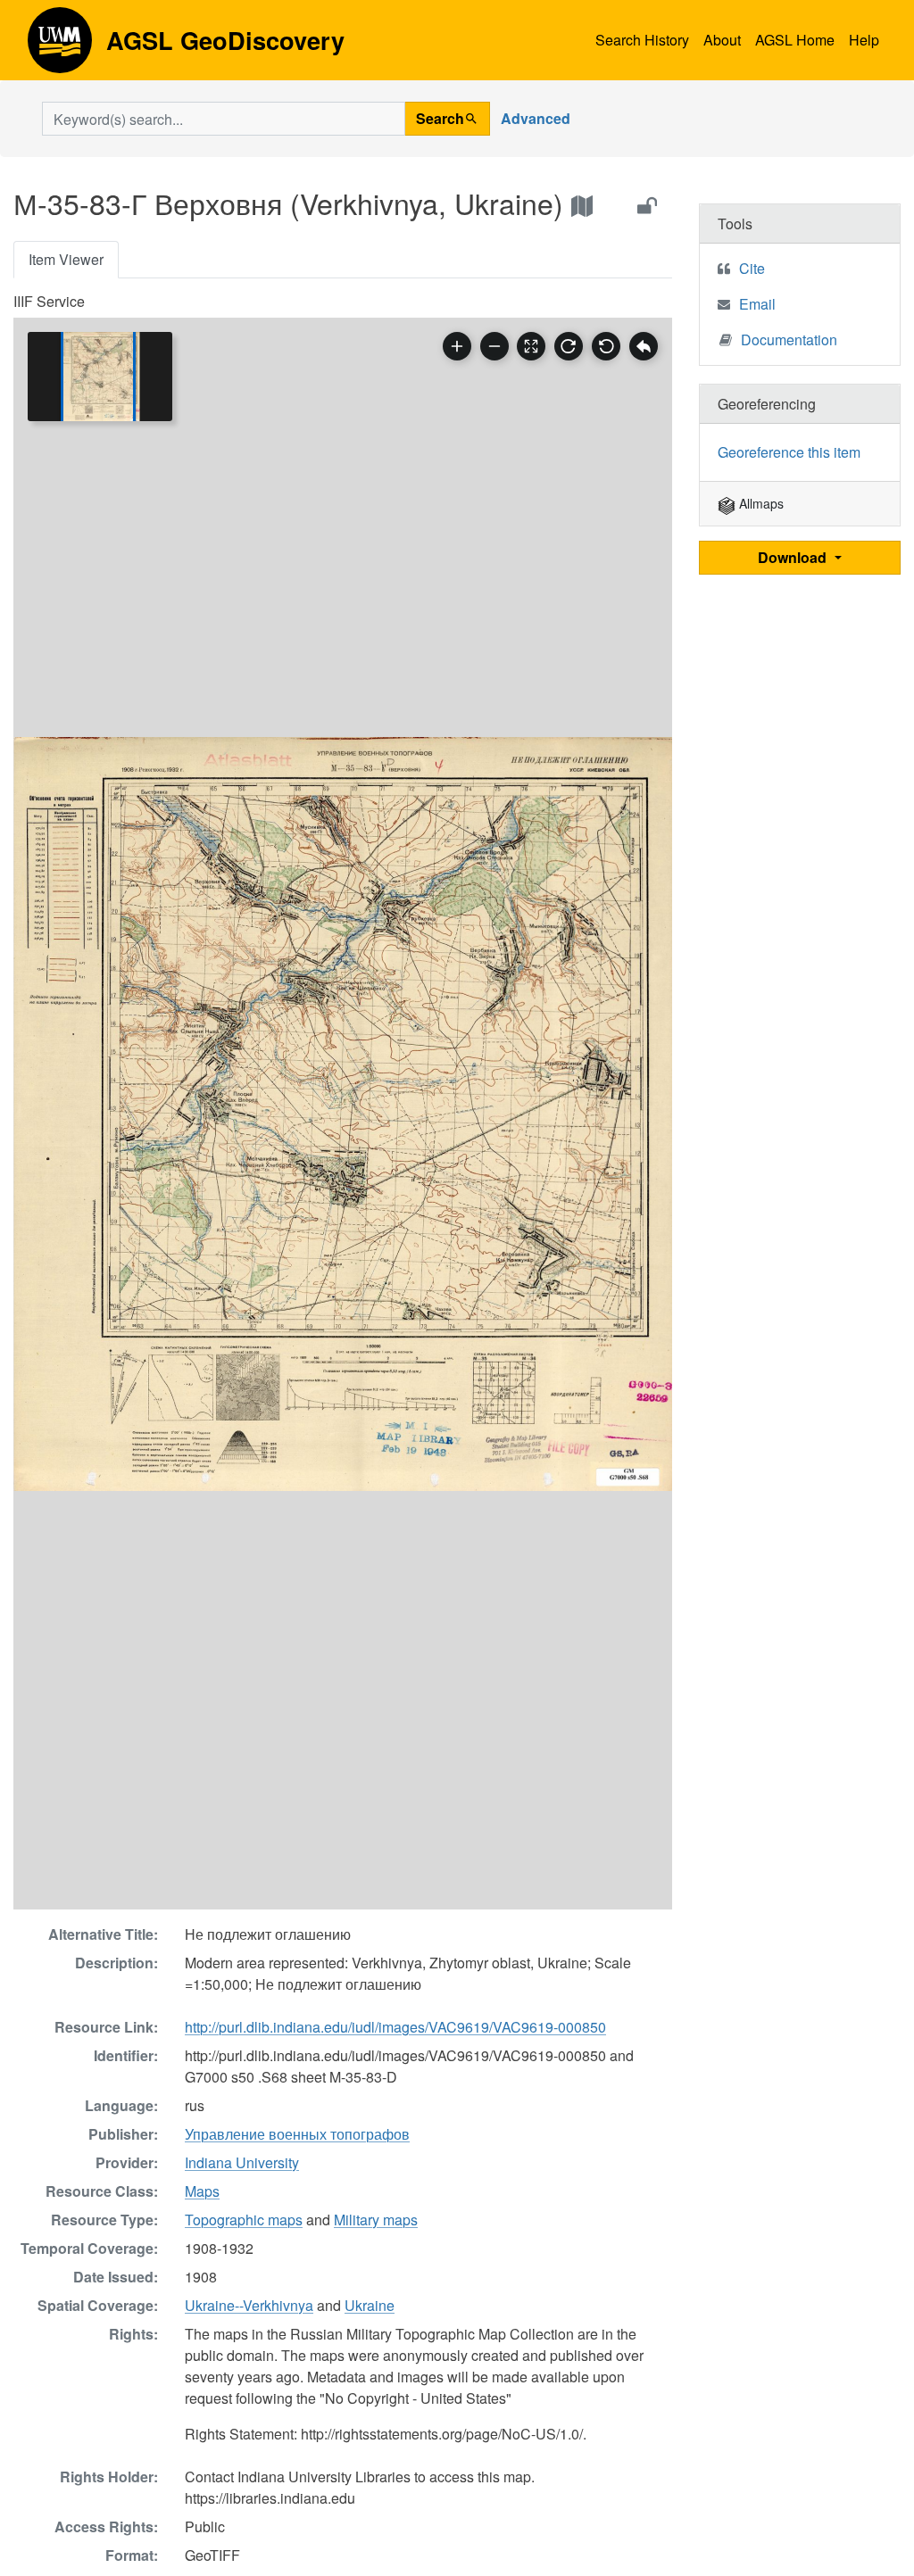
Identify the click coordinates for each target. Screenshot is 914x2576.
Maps (202, 2191)
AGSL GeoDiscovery (60, 46)
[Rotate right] (569, 346)
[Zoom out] (494, 346)
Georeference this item (789, 452)
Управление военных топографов (297, 2134)
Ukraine (370, 2305)
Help (864, 40)
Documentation (789, 340)
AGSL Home (795, 40)
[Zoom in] (457, 346)
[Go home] (644, 346)
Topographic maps (244, 2220)
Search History (642, 40)
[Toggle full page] (531, 346)
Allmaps (760, 503)
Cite (752, 268)
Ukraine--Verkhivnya (249, 2305)
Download (794, 557)
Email (757, 304)
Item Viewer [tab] (66, 259)
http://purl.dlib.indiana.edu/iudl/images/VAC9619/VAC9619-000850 (395, 2027)
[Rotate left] (606, 346)
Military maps (376, 2220)
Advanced (536, 118)
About (722, 40)
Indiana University (242, 2162)
